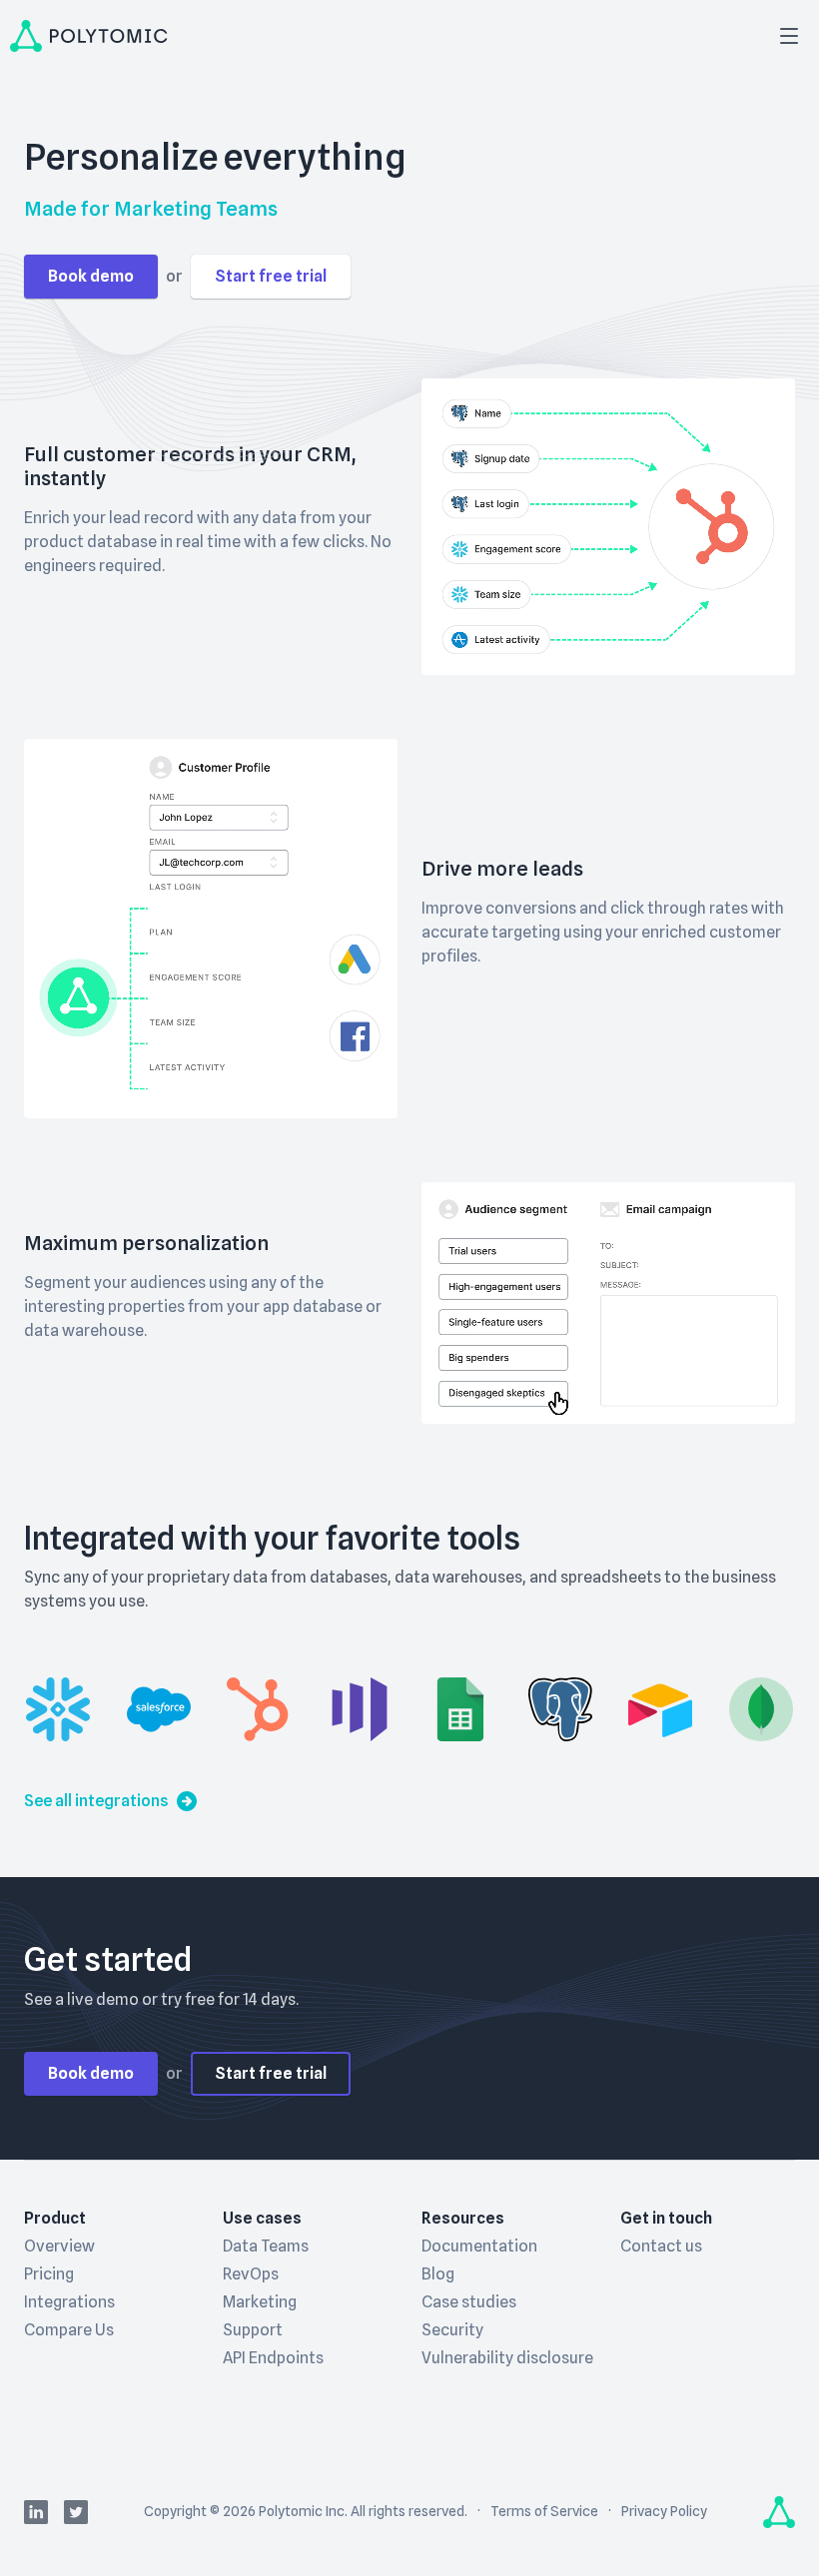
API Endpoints (273, 2358)
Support (253, 2330)
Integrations (69, 2302)
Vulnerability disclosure (507, 2358)
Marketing (260, 2302)
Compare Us (69, 2330)
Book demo (91, 276)
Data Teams (266, 2246)
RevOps (251, 2274)
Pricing (49, 2274)
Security (452, 2330)
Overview (59, 2246)
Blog (438, 2274)
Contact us (661, 2246)
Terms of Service (544, 2511)
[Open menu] (789, 36)
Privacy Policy (664, 2511)
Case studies (469, 2302)
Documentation (479, 2246)
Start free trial (271, 276)
